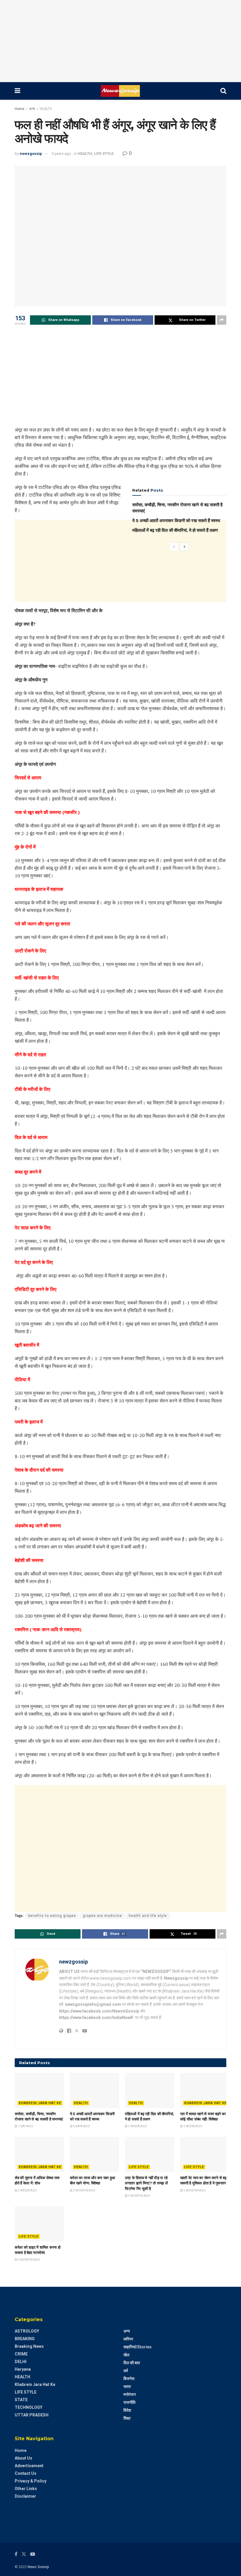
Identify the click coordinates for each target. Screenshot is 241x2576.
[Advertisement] (120, 41)
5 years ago (61, 154)
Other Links (26, 2489)
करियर (128, 2339)
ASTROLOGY (27, 2331)
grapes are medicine (102, 1916)
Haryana (23, 2369)
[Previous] (174, 547)
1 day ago (25, 2126)
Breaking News (29, 2346)
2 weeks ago (137, 2126)
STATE (21, 2400)
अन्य (32, 109)
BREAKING (25, 2339)
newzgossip (31, 154)
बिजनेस (129, 2379)
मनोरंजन (130, 2394)
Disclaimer (25, 2496)
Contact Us (26, 2473)
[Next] (185, 547)
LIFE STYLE (104, 154)
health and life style (148, 1916)
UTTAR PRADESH (32, 2415)
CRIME (21, 2354)
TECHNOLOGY (29, 2407)
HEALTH (46, 109)
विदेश (127, 2410)
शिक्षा (127, 2418)
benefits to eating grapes (52, 1916)
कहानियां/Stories (138, 2347)
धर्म (126, 2371)
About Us (24, 2458)
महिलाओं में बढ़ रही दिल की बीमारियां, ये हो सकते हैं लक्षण (175, 530)
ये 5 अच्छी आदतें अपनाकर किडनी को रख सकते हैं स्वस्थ (176, 521)
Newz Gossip (38, 2567)
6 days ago (81, 2126)
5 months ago (139, 2196)
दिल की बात (132, 2363)
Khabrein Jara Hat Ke (40, 2103)
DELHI (21, 2362)
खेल (126, 2355)
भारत (127, 2387)
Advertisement (29, 2466)
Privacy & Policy (31, 2481)
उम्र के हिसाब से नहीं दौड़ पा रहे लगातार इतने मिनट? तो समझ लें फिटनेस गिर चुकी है (146, 2183)
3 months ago (84, 2190)
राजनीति (129, 2402)
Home (20, 109)
